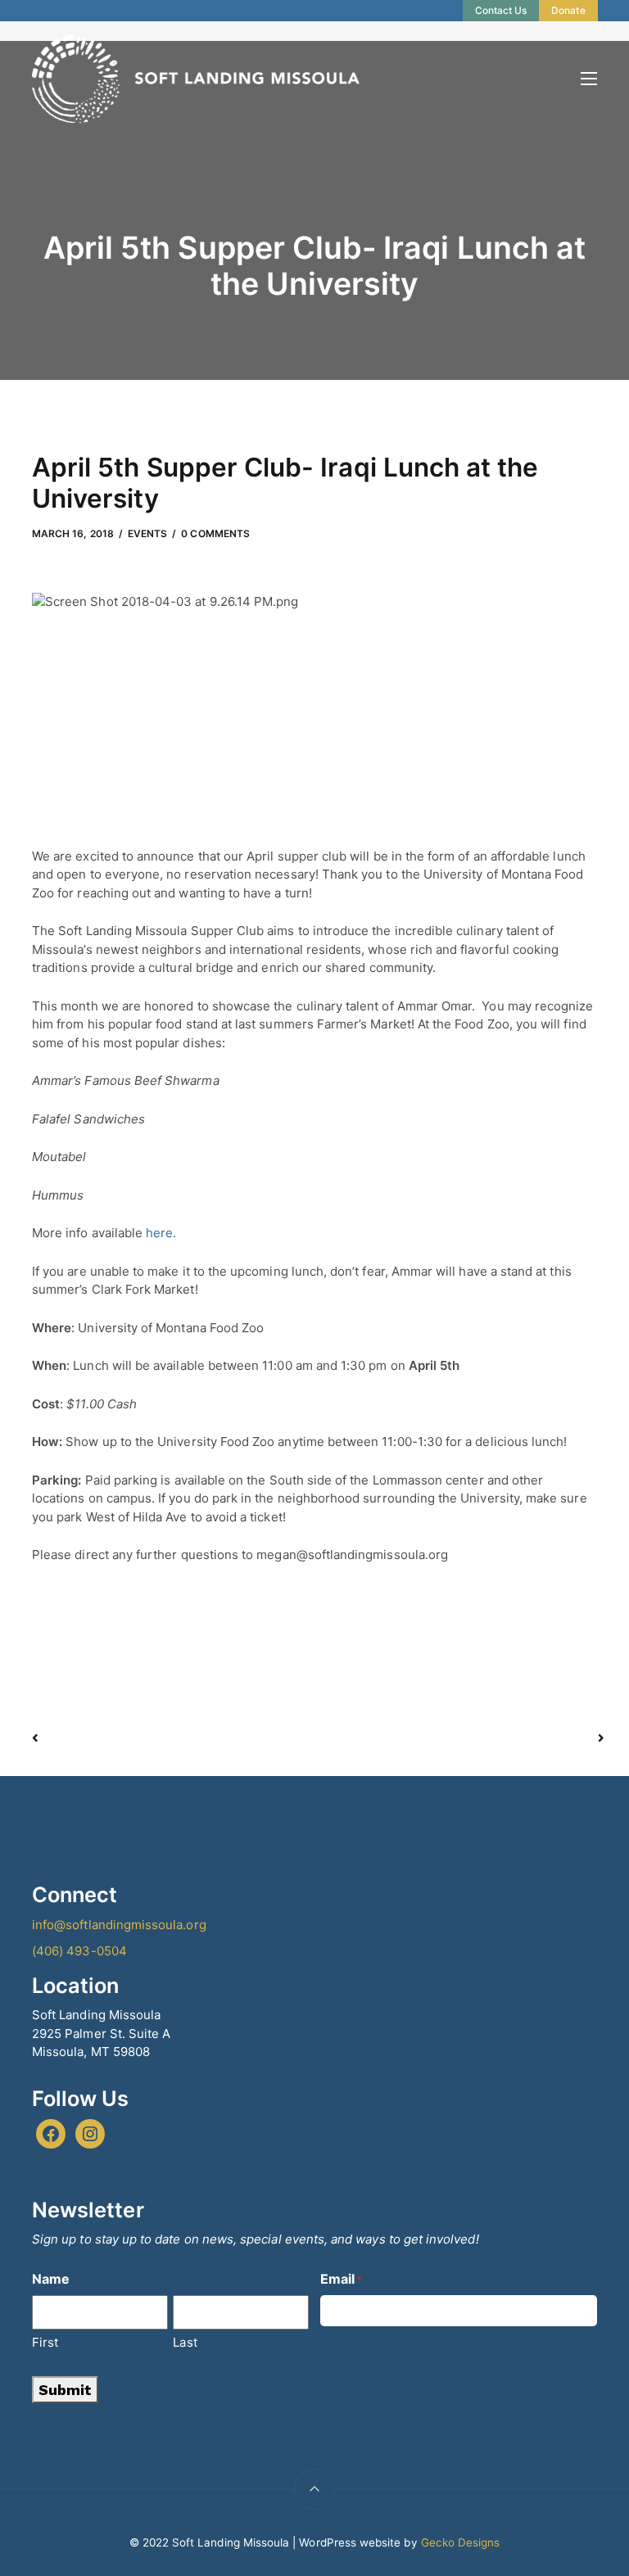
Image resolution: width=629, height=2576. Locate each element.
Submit (65, 2390)
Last (185, 2342)
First (45, 2342)
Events (147, 533)
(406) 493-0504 (79, 1951)
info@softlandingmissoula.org (119, 1925)
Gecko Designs (461, 2542)
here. (161, 1233)
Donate (568, 10)
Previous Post (175, 1738)
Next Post (457, 1738)
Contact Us (501, 10)
